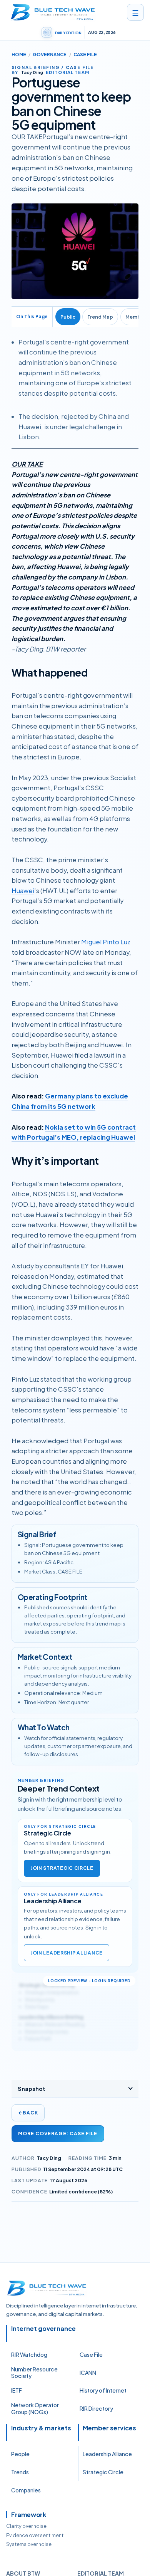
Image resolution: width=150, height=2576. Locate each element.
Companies (26, 2490)
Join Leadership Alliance (67, 1953)
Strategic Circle (103, 2472)
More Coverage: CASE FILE (58, 2134)
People (20, 2454)
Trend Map (100, 317)
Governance (50, 55)
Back (28, 2113)
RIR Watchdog (29, 2354)
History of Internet (103, 2390)
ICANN (88, 2373)
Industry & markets (41, 2428)
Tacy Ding (49, 2158)
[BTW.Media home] (53, 12)
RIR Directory (96, 2408)
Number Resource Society (34, 2373)
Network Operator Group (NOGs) (35, 2408)
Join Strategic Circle (62, 1868)
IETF (17, 2390)
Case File (91, 2354)
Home (19, 55)
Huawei (23, 891)
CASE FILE (85, 55)
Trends (20, 2472)
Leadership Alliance (107, 2454)
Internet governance (43, 2329)
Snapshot (32, 2089)
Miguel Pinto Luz (106, 942)
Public (68, 317)
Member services (109, 2428)
